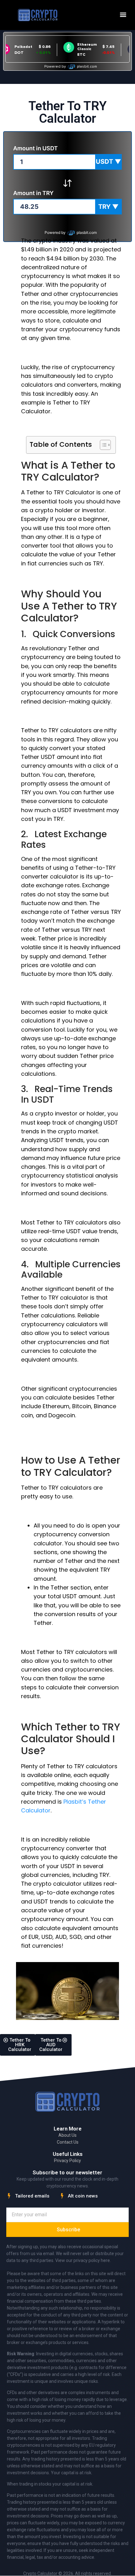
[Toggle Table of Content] (102, 445)
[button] (123, 15)
